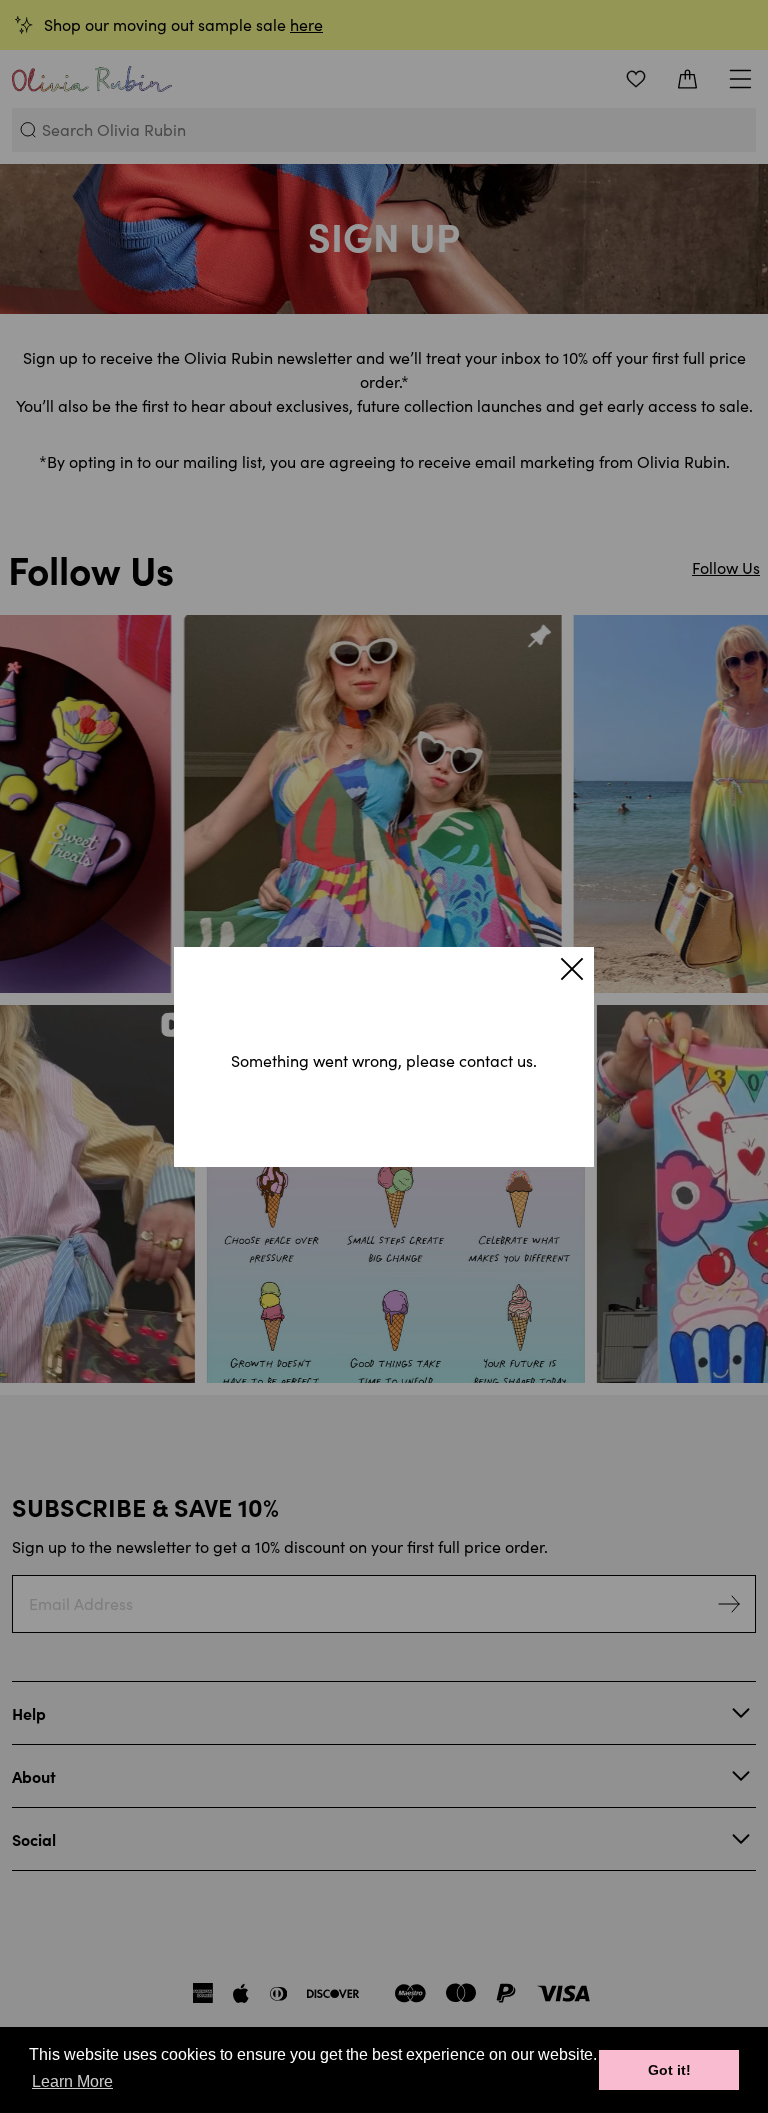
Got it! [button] (669, 2070)
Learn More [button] (72, 2081)
